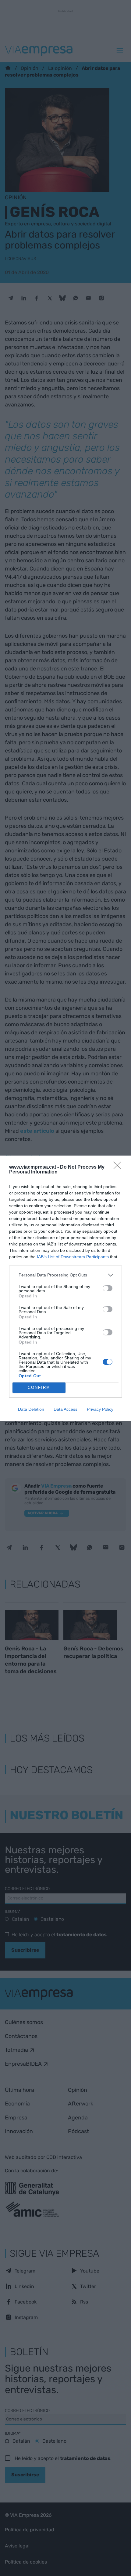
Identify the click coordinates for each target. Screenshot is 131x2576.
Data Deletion (31, 1409)
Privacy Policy (100, 1409)
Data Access (65, 1409)
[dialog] (65, 1288)
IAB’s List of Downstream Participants (73, 1257)
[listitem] (65, 1275)
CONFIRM (39, 1387)
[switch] (108, 1288)
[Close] (119, 1167)
